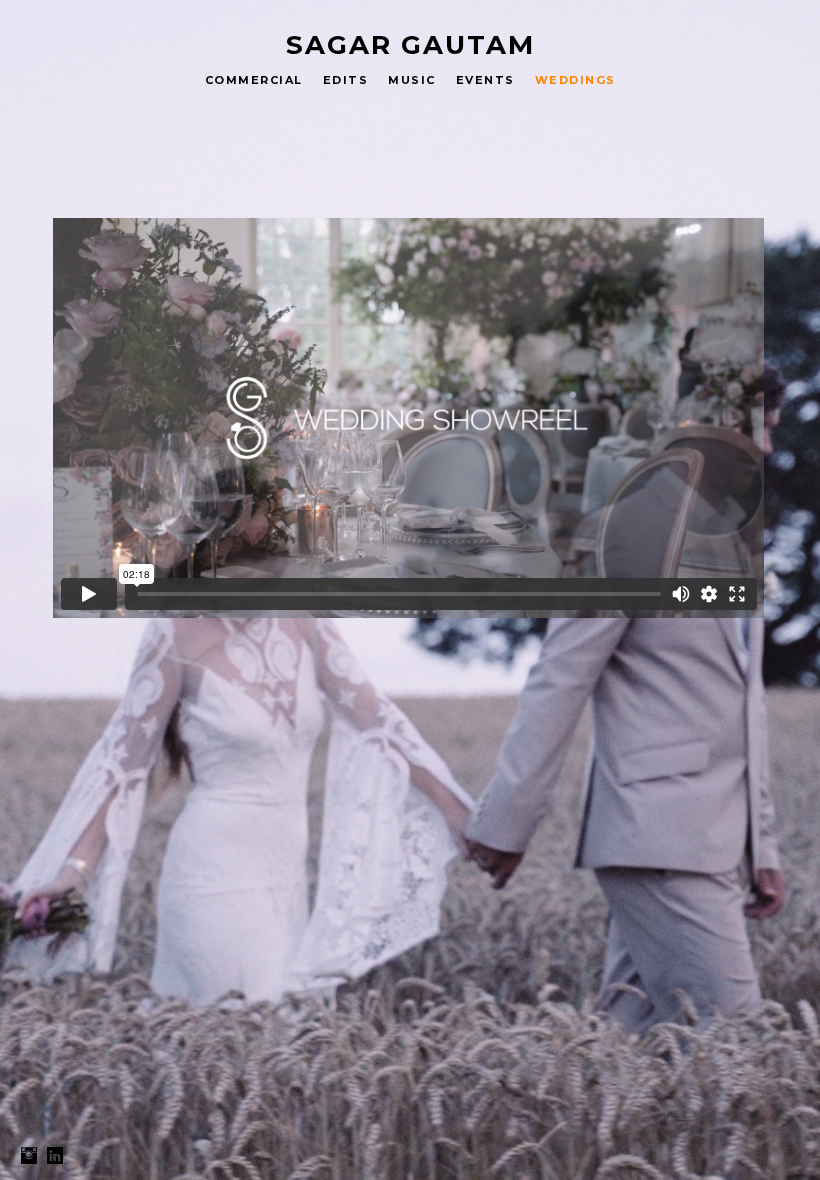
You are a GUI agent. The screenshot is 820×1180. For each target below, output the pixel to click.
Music (412, 80)
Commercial (254, 80)
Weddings (575, 80)
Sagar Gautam (410, 45)
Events (485, 80)
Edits (346, 80)
